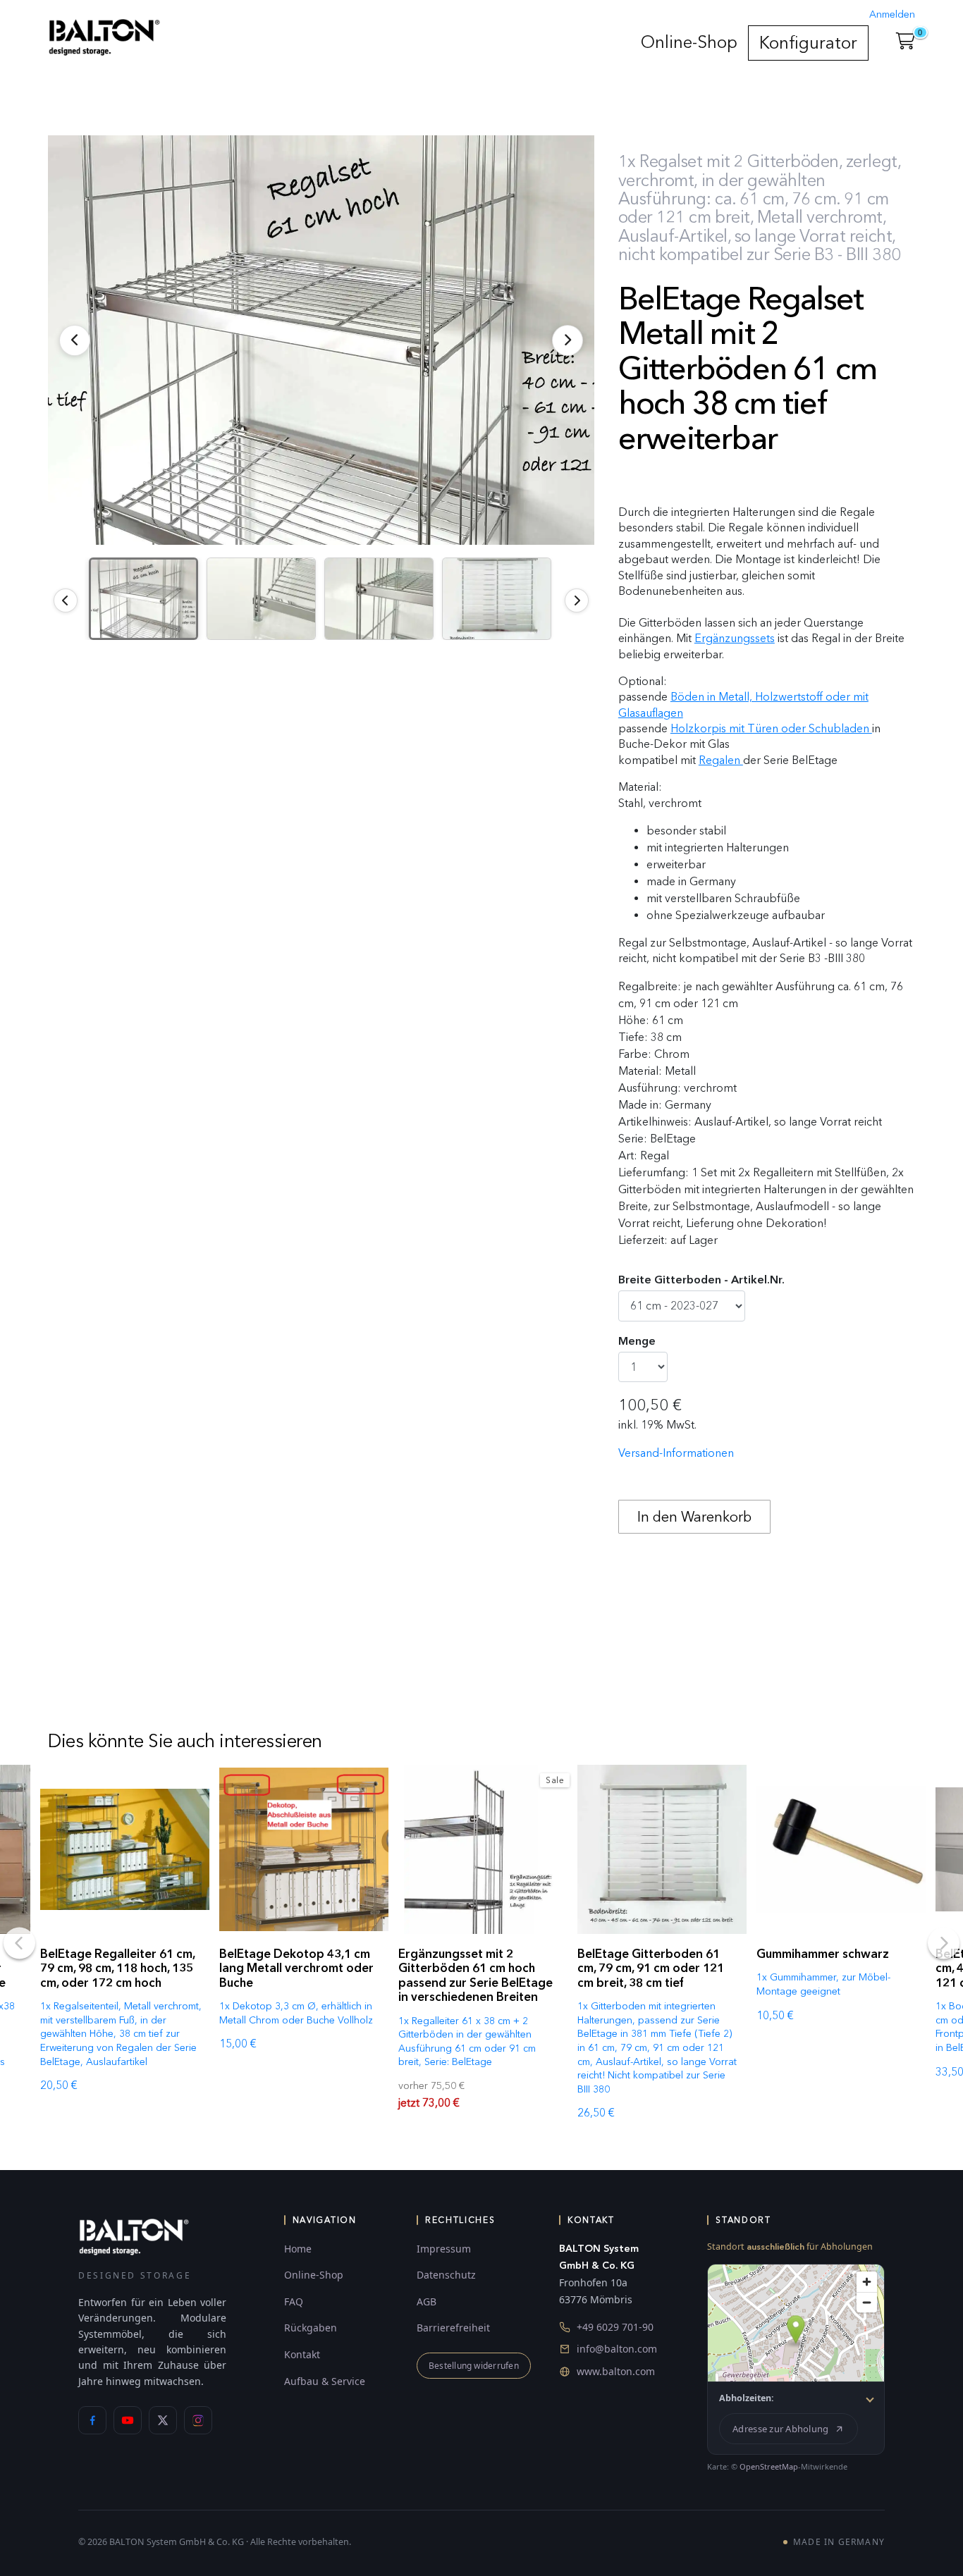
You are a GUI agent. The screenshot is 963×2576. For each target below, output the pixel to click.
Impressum (444, 2249)
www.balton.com (616, 2371)
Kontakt (302, 2354)
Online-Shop (689, 42)
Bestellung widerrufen (474, 2366)
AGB (427, 2301)
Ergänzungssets (735, 638)
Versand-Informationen (676, 1453)
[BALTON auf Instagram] (198, 2420)
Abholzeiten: (747, 2398)
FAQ (294, 2301)
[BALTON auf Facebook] (92, 2420)
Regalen (721, 760)
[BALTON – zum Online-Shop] (134, 2236)
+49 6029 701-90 (615, 2327)
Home (298, 2249)
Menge (637, 1341)
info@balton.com (617, 2349)
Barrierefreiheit (453, 2328)
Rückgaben (311, 2328)
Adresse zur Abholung (780, 2429)
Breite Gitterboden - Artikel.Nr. (701, 1280)
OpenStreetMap (769, 2466)
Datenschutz (446, 2275)
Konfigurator (808, 43)
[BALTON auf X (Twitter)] (163, 2420)
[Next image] (577, 600)
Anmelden (892, 14)
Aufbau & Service (325, 2381)
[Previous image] (66, 600)
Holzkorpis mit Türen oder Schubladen (771, 728)
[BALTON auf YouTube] (128, 2420)
